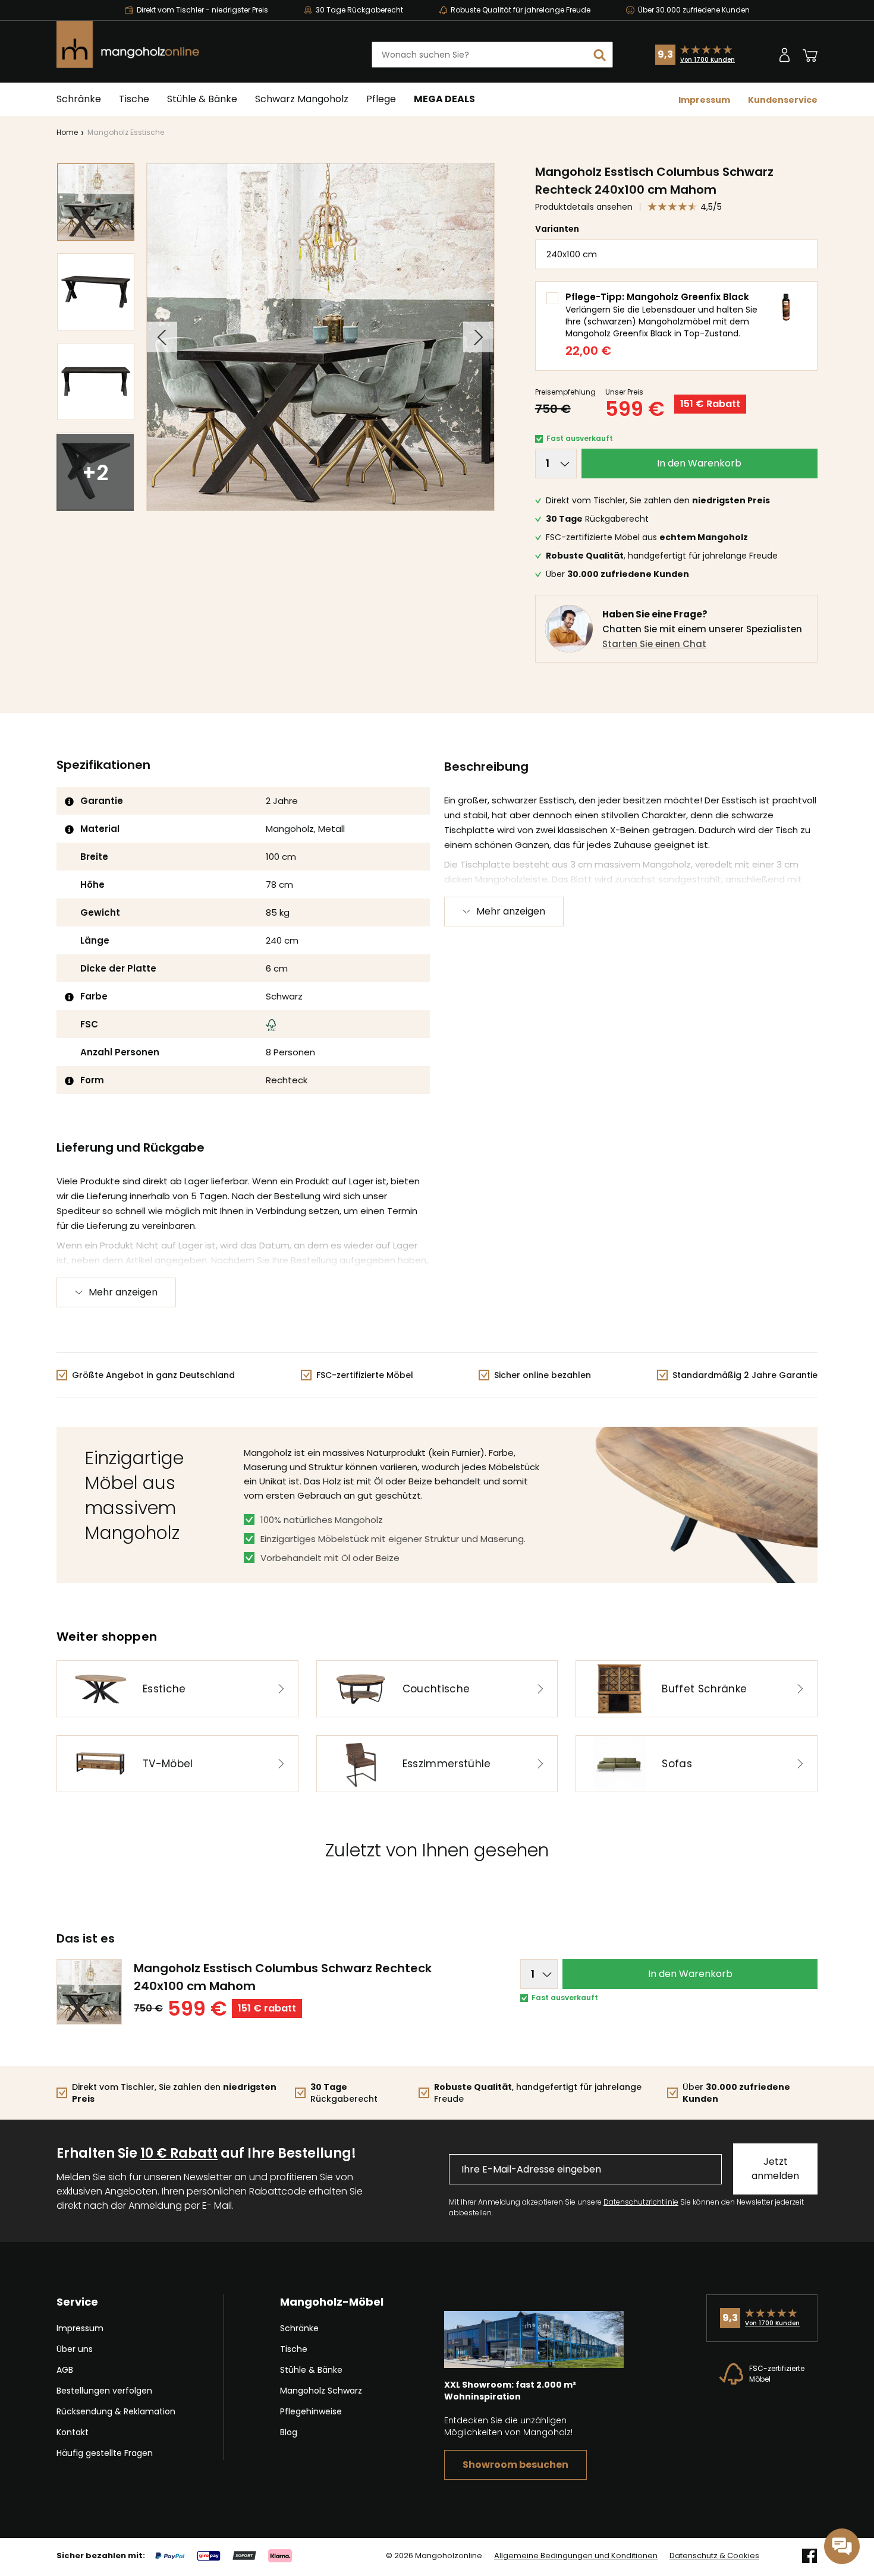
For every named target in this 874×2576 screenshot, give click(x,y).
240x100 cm (572, 254)
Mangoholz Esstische (126, 132)
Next (478, 337)
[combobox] (492, 55)
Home (67, 132)
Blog (289, 2432)
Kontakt (73, 2432)
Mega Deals (444, 99)
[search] (600, 55)
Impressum (704, 100)
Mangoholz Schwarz (321, 2391)
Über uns (75, 2349)
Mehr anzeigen (511, 911)
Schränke (79, 99)
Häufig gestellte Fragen (105, 2453)
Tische (134, 99)
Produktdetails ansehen (584, 207)
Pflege (381, 99)
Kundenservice (783, 100)
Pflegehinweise (311, 2411)
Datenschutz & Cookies (714, 2556)
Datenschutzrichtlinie (641, 2202)
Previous (162, 337)
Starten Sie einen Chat (654, 644)
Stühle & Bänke (202, 99)
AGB (65, 2370)
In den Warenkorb (699, 463)
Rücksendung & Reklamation (116, 2411)
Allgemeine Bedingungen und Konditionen (576, 2556)
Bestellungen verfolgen (104, 2391)
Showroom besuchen (515, 2465)
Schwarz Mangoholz (302, 99)
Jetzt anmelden (775, 2169)
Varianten (557, 229)
